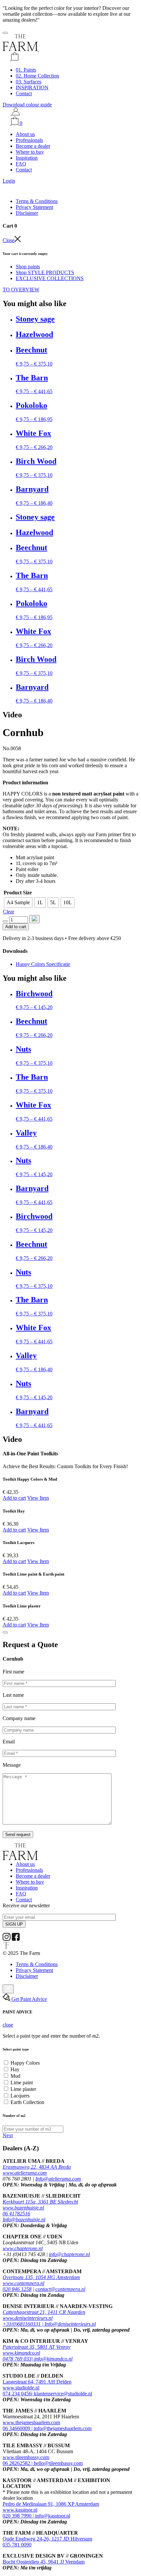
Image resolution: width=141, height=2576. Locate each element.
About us (25, 134)
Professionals (29, 140)
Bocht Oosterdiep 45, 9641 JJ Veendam (44, 2562)
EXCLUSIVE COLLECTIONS (50, 278)
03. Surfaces (29, 82)
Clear (9, 912)
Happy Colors (25, 2063)
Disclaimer (27, 213)
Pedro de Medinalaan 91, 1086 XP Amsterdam (51, 2504)
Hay (15, 2069)
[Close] (5, 1632)
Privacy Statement (34, 207)
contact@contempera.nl (60, 2289)
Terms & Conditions (37, 201)
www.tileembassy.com (26, 2457)
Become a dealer (33, 146)
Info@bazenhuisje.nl (24, 2219)
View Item (38, 1498)
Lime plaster (23, 2089)
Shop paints (28, 267)
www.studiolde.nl (21, 2388)
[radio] (18, 903)
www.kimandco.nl (21, 2353)
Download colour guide (27, 105)
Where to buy (30, 152)
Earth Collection (27, 2102)
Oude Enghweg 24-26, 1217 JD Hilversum (47, 2539)
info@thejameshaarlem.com (63, 2428)
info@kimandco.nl (53, 2359)
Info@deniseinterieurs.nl (70, 2324)
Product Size (18, 893)
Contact (24, 93)
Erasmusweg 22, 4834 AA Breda (37, 2167)
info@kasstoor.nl (53, 2516)
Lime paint (22, 2083)
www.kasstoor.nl (20, 2510)
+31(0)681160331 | (24, 2324)
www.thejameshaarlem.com (31, 2422)
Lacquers (20, 2096)
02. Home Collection (37, 76)
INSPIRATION (32, 88)
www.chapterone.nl (23, 2248)
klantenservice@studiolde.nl (63, 2394)
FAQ (21, 164)
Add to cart (16, 927)
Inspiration (27, 158)
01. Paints (26, 70)
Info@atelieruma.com (58, 2179)
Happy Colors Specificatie (43, 964)
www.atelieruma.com (25, 2173)
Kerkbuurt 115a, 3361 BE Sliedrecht (40, 2202)
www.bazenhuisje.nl (23, 2208)
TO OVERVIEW (21, 290)
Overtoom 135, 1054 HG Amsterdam (41, 2277)
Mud (15, 2076)
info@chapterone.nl (69, 2254)
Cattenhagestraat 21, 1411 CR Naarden (44, 2312)
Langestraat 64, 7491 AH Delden (37, 2382)
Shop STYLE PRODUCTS (45, 272)
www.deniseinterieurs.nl (28, 2318)
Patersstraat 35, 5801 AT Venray (37, 2347)
